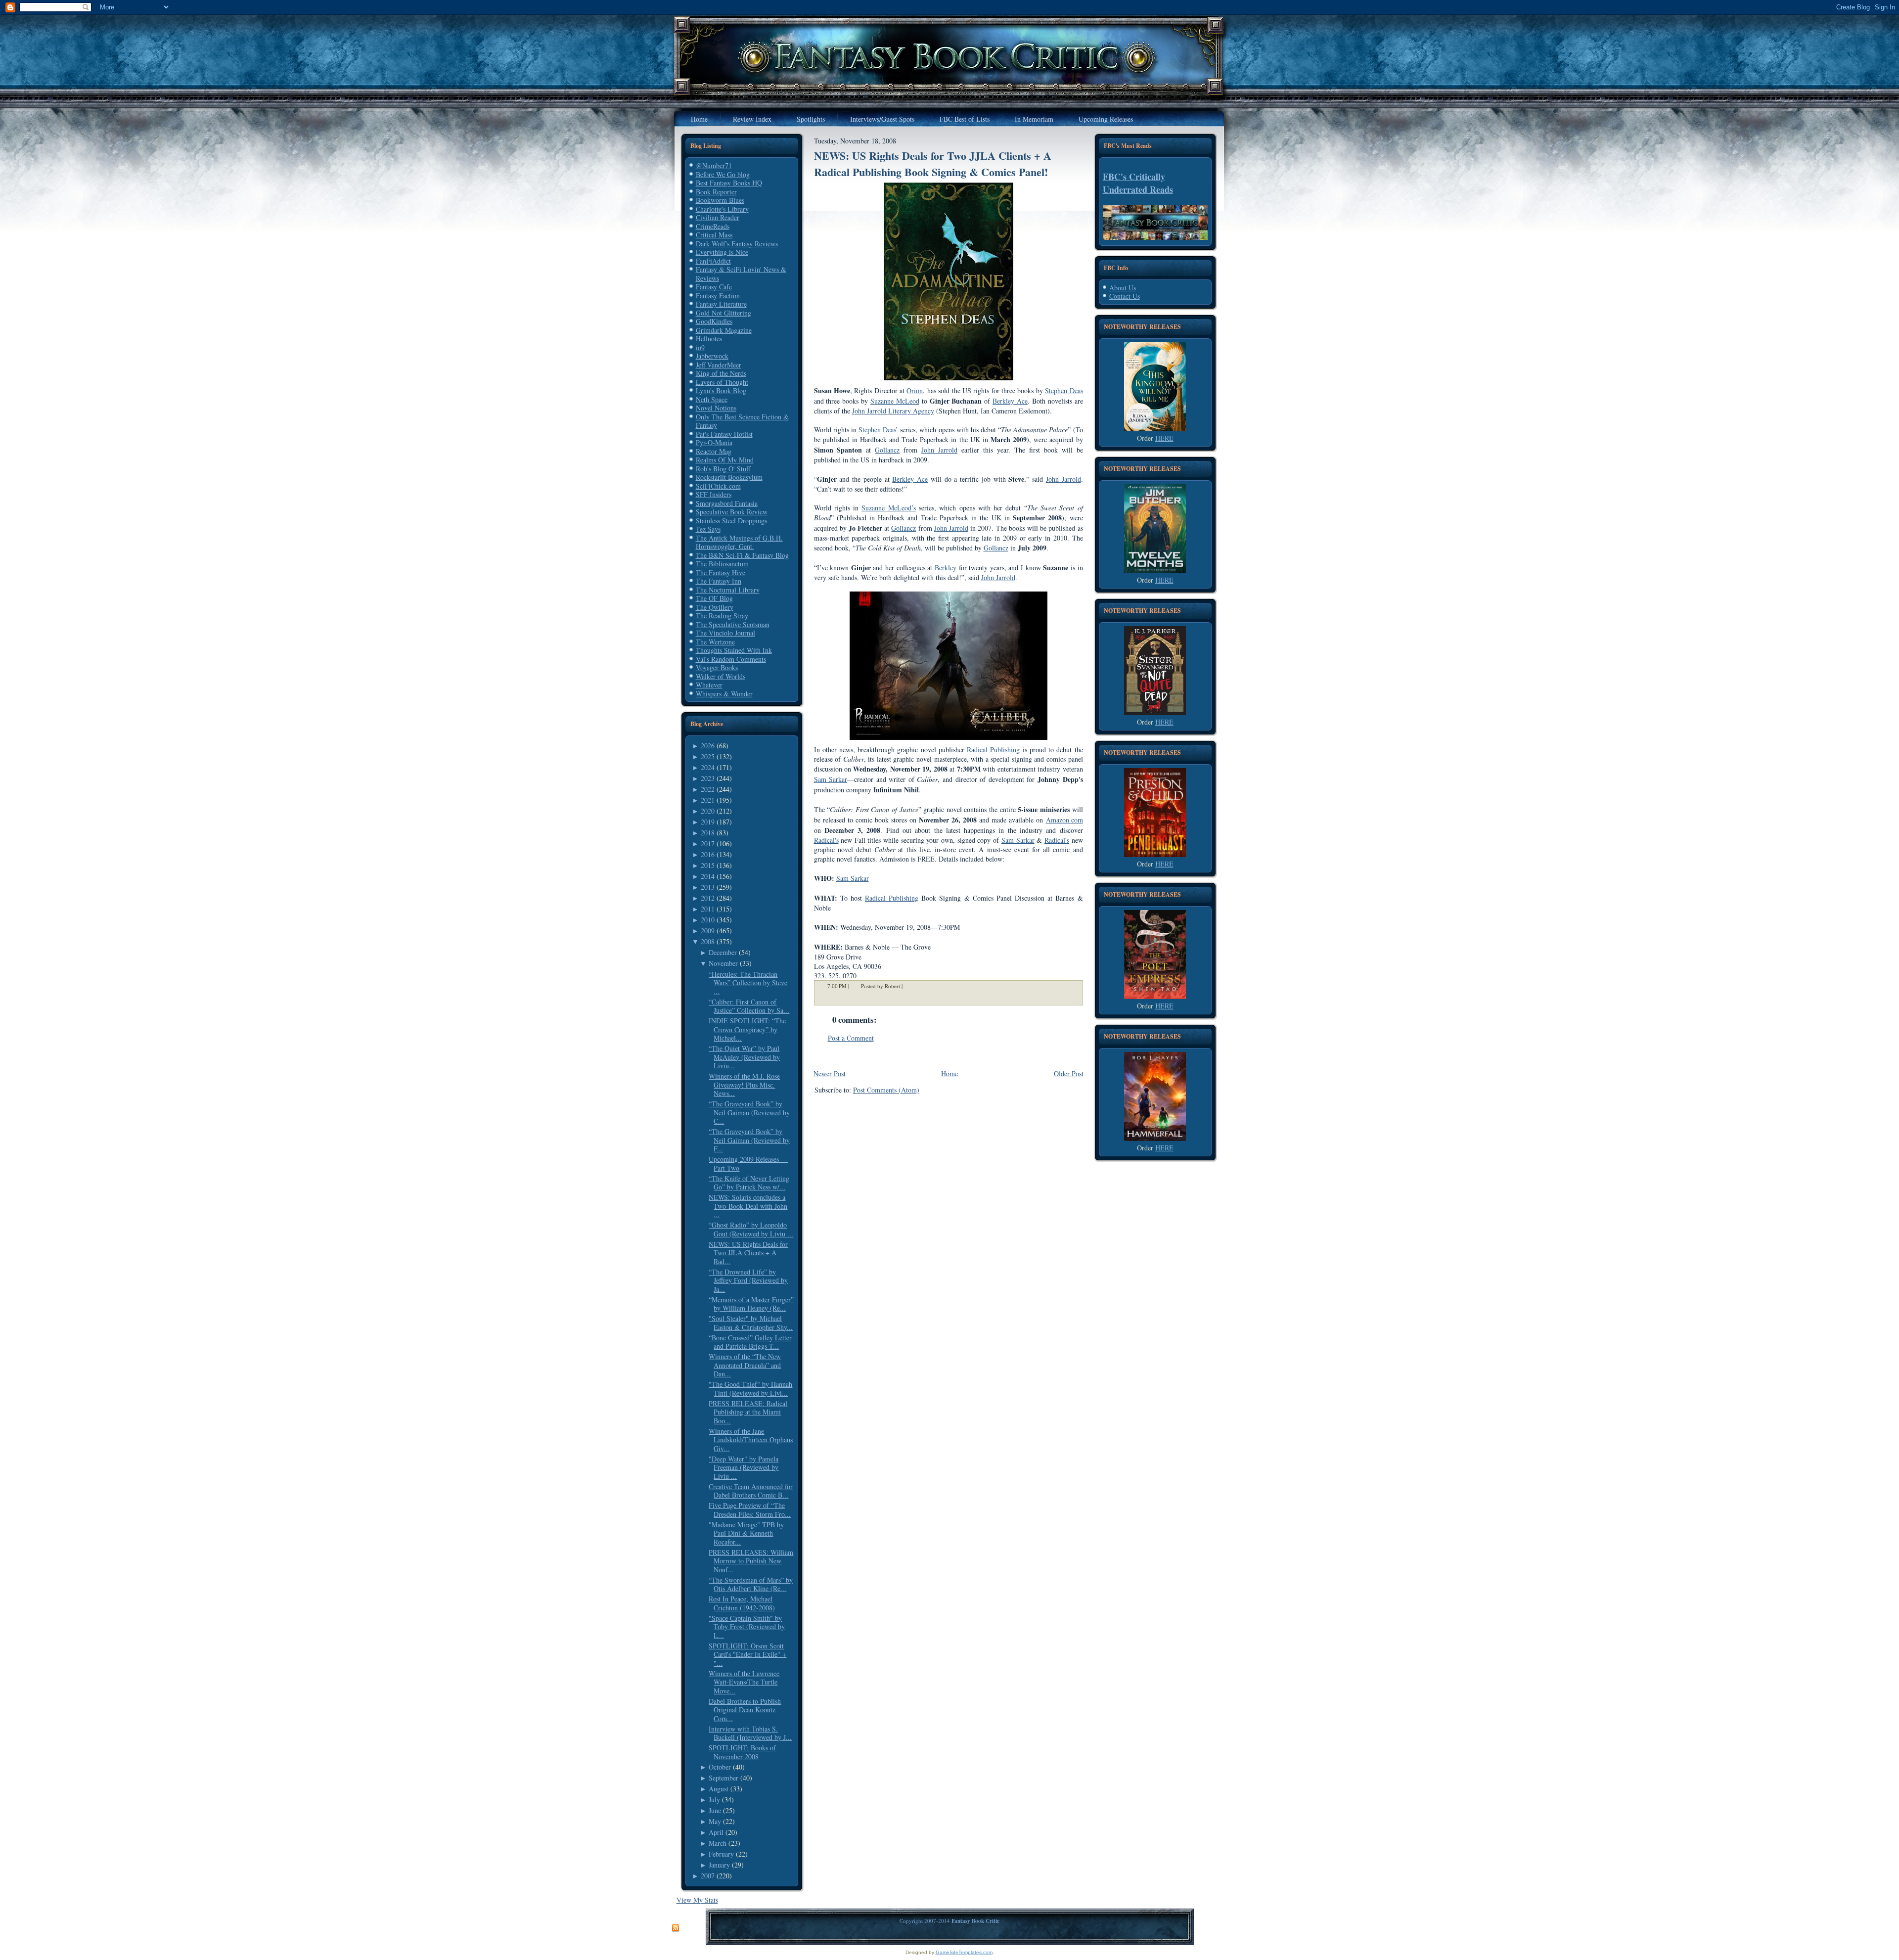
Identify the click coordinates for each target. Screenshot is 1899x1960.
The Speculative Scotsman (733, 624)
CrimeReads (713, 226)
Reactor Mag (714, 451)
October (720, 1767)
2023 (708, 778)
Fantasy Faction (718, 296)
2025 (708, 756)
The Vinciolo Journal (725, 633)
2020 (708, 811)
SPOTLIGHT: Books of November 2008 (742, 1752)
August (719, 1789)
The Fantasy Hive (721, 572)
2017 (708, 843)
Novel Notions (716, 408)
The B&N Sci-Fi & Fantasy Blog (742, 555)
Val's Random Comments (731, 659)
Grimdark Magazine (724, 330)
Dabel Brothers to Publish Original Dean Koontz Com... (745, 1710)
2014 (708, 876)
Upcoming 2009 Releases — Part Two (748, 1163)
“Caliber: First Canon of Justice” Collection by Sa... (749, 1006)
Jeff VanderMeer (719, 365)
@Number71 (714, 165)
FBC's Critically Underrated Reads (1138, 183)
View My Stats (697, 1900)
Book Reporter (716, 192)
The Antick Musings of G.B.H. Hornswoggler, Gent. (739, 542)
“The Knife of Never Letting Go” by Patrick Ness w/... (749, 1183)
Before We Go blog (723, 174)
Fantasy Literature (721, 304)
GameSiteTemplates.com (964, 1952)
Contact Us (1125, 296)
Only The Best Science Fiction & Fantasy (742, 421)
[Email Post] (909, 986)
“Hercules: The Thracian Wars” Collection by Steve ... (748, 983)
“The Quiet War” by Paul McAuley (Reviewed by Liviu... (744, 1057)
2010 (708, 920)
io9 (700, 347)
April (716, 1832)
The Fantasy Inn (719, 581)
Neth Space (712, 399)
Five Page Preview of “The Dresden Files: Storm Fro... (750, 1510)
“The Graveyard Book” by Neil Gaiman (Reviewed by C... (749, 1112)
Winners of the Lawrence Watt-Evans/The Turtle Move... (744, 1682)
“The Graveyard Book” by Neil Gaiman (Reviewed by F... (749, 1140)
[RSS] (676, 1928)
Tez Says (708, 529)
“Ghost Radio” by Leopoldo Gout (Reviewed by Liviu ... (751, 1229)
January (719, 1865)
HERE (1164, 438)
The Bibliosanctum (722, 564)
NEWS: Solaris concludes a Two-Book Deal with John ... (748, 1206)
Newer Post (830, 1073)
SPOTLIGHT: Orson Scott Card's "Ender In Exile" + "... (747, 1654)
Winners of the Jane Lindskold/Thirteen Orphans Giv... (751, 1440)
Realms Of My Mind (725, 460)
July (714, 1800)
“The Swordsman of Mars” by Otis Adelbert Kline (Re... (751, 1584)
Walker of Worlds (721, 676)
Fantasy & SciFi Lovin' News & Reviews (741, 274)
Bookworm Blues (720, 200)
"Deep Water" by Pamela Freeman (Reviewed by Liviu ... (744, 1467)
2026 (708, 746)
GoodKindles (714, 321)
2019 (708, 822)
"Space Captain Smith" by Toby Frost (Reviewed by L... (747, 1627)
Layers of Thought (722, 382)
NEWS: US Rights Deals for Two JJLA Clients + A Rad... (748, 1253)
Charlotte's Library (722, 209)
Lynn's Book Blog (721, 390)
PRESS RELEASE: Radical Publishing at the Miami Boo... (748, 1412)
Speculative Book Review (732, 512)
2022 (708, 789)
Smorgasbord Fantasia (727, 503)
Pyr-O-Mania (714, 442)
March (718, 1843)
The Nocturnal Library (728, 590)
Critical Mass (714, 235)
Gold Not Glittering (723, 313)
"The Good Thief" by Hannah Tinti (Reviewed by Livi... (750, 1389)
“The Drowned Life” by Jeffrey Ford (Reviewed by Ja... (748, 1280)
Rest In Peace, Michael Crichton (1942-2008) (742, 1603)
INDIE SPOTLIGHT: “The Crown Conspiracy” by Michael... (747, 1029)
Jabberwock (712, 356)
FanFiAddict (713, 261)
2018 (708, 833)
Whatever (709, 685)
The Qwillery (715, 607)
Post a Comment (851, 1038)
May (715, 1821)
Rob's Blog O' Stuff (723, 469)
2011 (708, 909)
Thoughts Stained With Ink (734, 650)
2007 (708, 1876)
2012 (708, 898)
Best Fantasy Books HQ (729, 183)
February (721, 1854)
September (723, 1778)
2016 (708, 854)
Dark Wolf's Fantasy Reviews (737, 244)
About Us (1123, 288)
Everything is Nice (722, 252)
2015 (708, 865)
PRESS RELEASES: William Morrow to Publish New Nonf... (751, 1561)
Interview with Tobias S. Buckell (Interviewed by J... (750, 1733)
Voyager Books (717, 667)
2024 (708, 767)
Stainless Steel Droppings (731, 521)
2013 (708, 887)
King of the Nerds (721, 373)
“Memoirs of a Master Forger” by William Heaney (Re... (751, 1304)
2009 (708, 931)
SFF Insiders (714, 494)
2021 (708, 800)
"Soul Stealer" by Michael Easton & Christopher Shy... (751, 1323)
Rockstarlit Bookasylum (729, 477)
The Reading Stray (722, 615)
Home (949, 1073)
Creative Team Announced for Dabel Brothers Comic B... (751, 1491)
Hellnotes (709, 339)
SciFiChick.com (718, 486)
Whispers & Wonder (724, 694)
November (723, 963)
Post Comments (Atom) (886, 1090)
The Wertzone (715, 642)
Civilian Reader (718, 217)
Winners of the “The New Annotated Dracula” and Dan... (745, 1365)
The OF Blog (714, 598)
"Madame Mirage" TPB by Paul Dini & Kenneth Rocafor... (746, 1533)
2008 (708, 941)
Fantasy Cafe (714, 287)
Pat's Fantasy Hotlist (724, 434)
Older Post (1069, 1073)
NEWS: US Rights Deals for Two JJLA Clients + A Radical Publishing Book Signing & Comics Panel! (933, 164)
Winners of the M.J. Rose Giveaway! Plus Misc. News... (744, 1085)
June (715, 1810)
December (723, 952)
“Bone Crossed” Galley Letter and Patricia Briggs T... (750, 1342)
